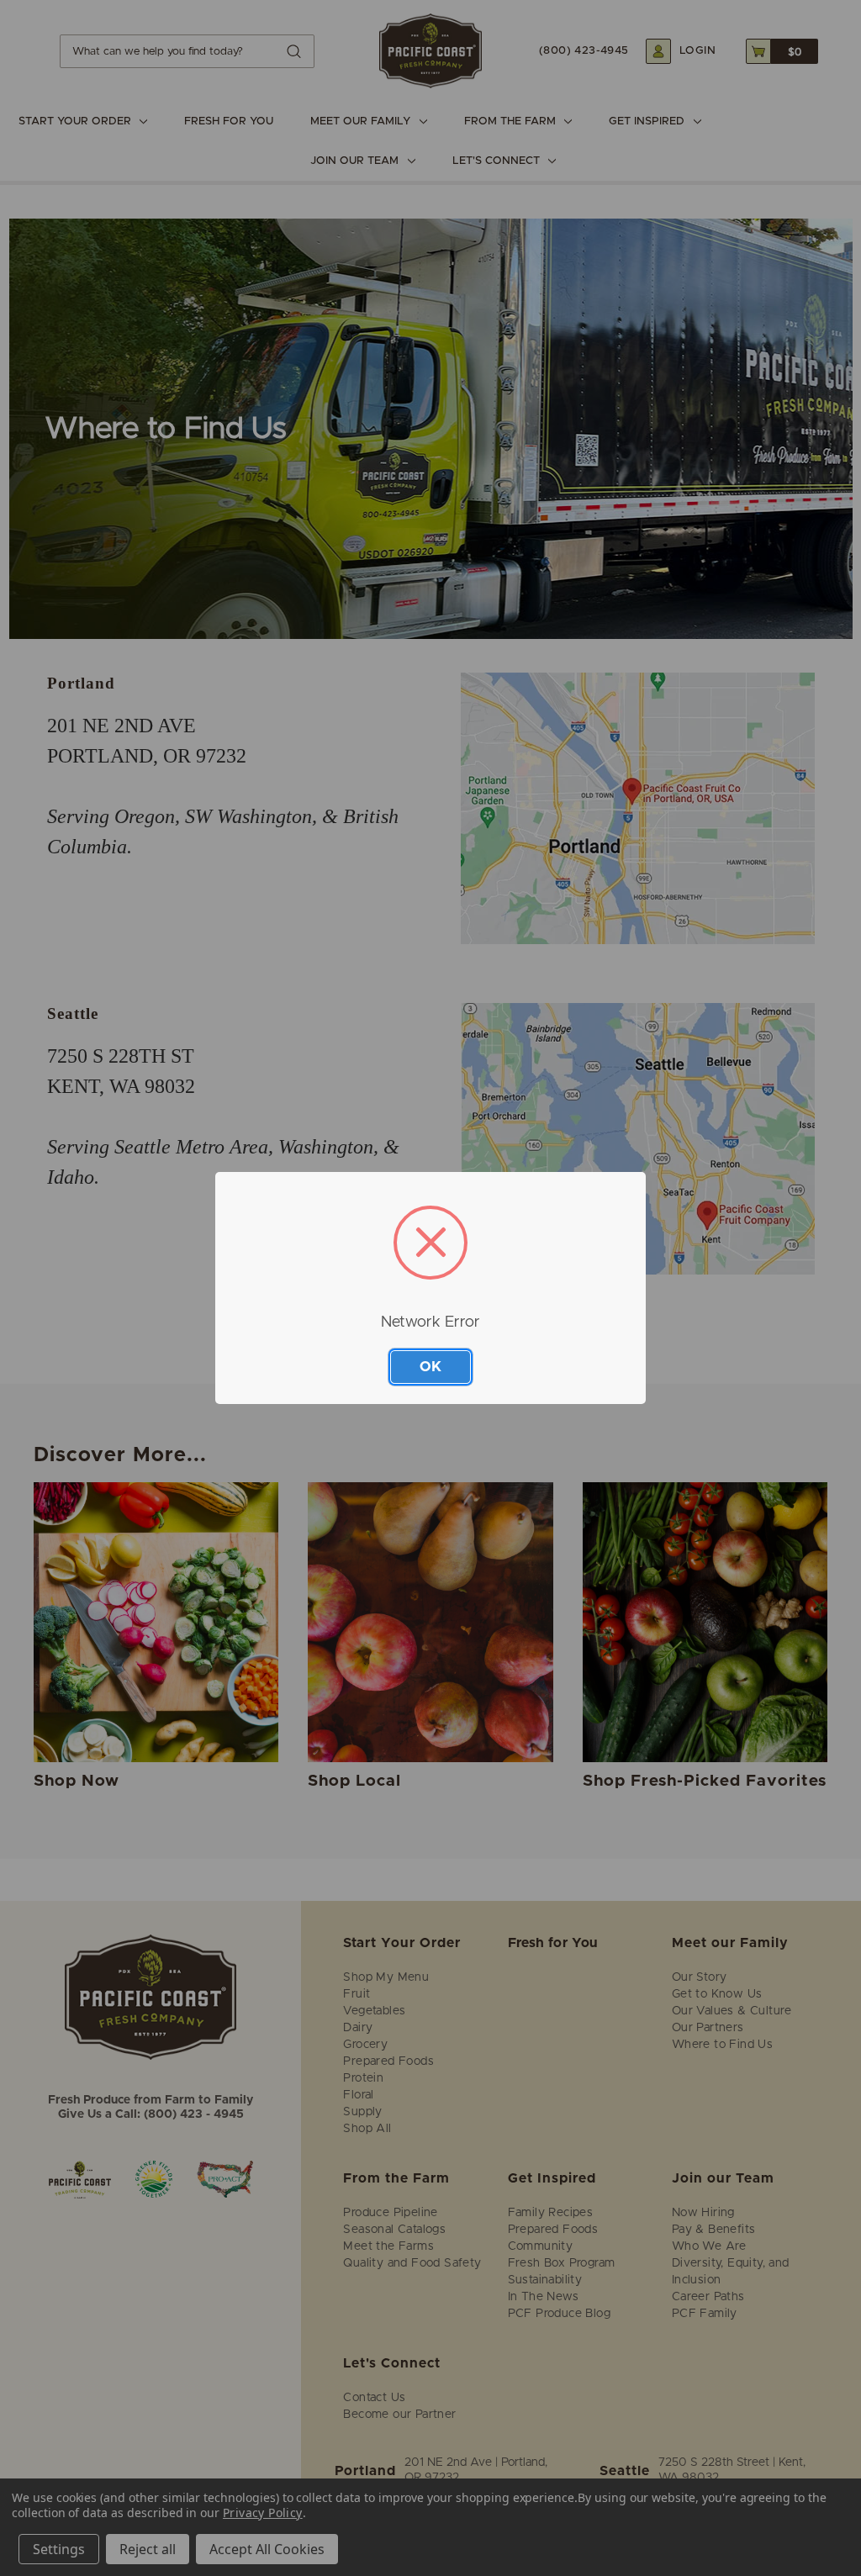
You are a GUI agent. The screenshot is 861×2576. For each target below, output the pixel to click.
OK (430, 1367)
